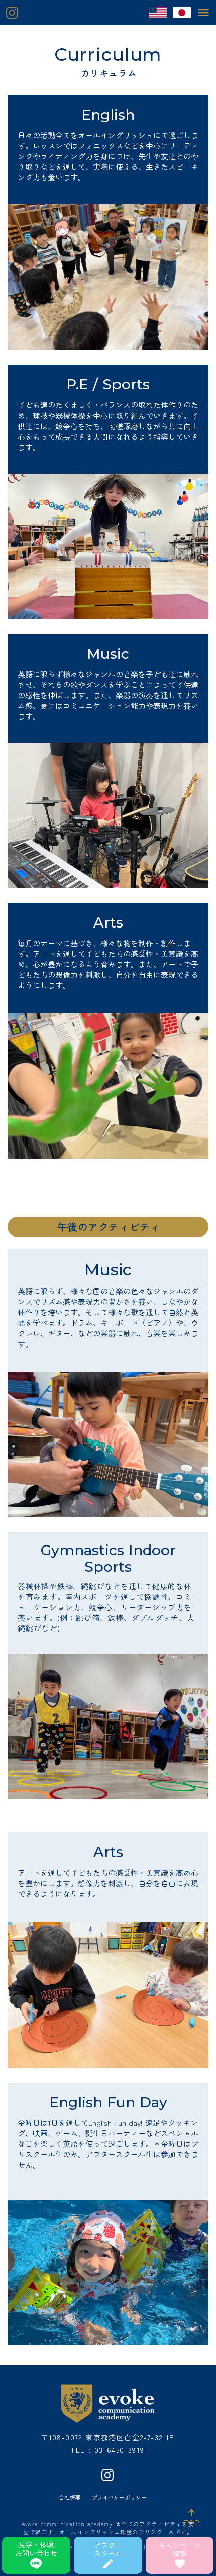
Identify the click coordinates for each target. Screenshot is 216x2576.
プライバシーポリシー (119, 2497)
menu (203, 13)
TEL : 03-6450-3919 (107, 2450)
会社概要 (70, 2497)
